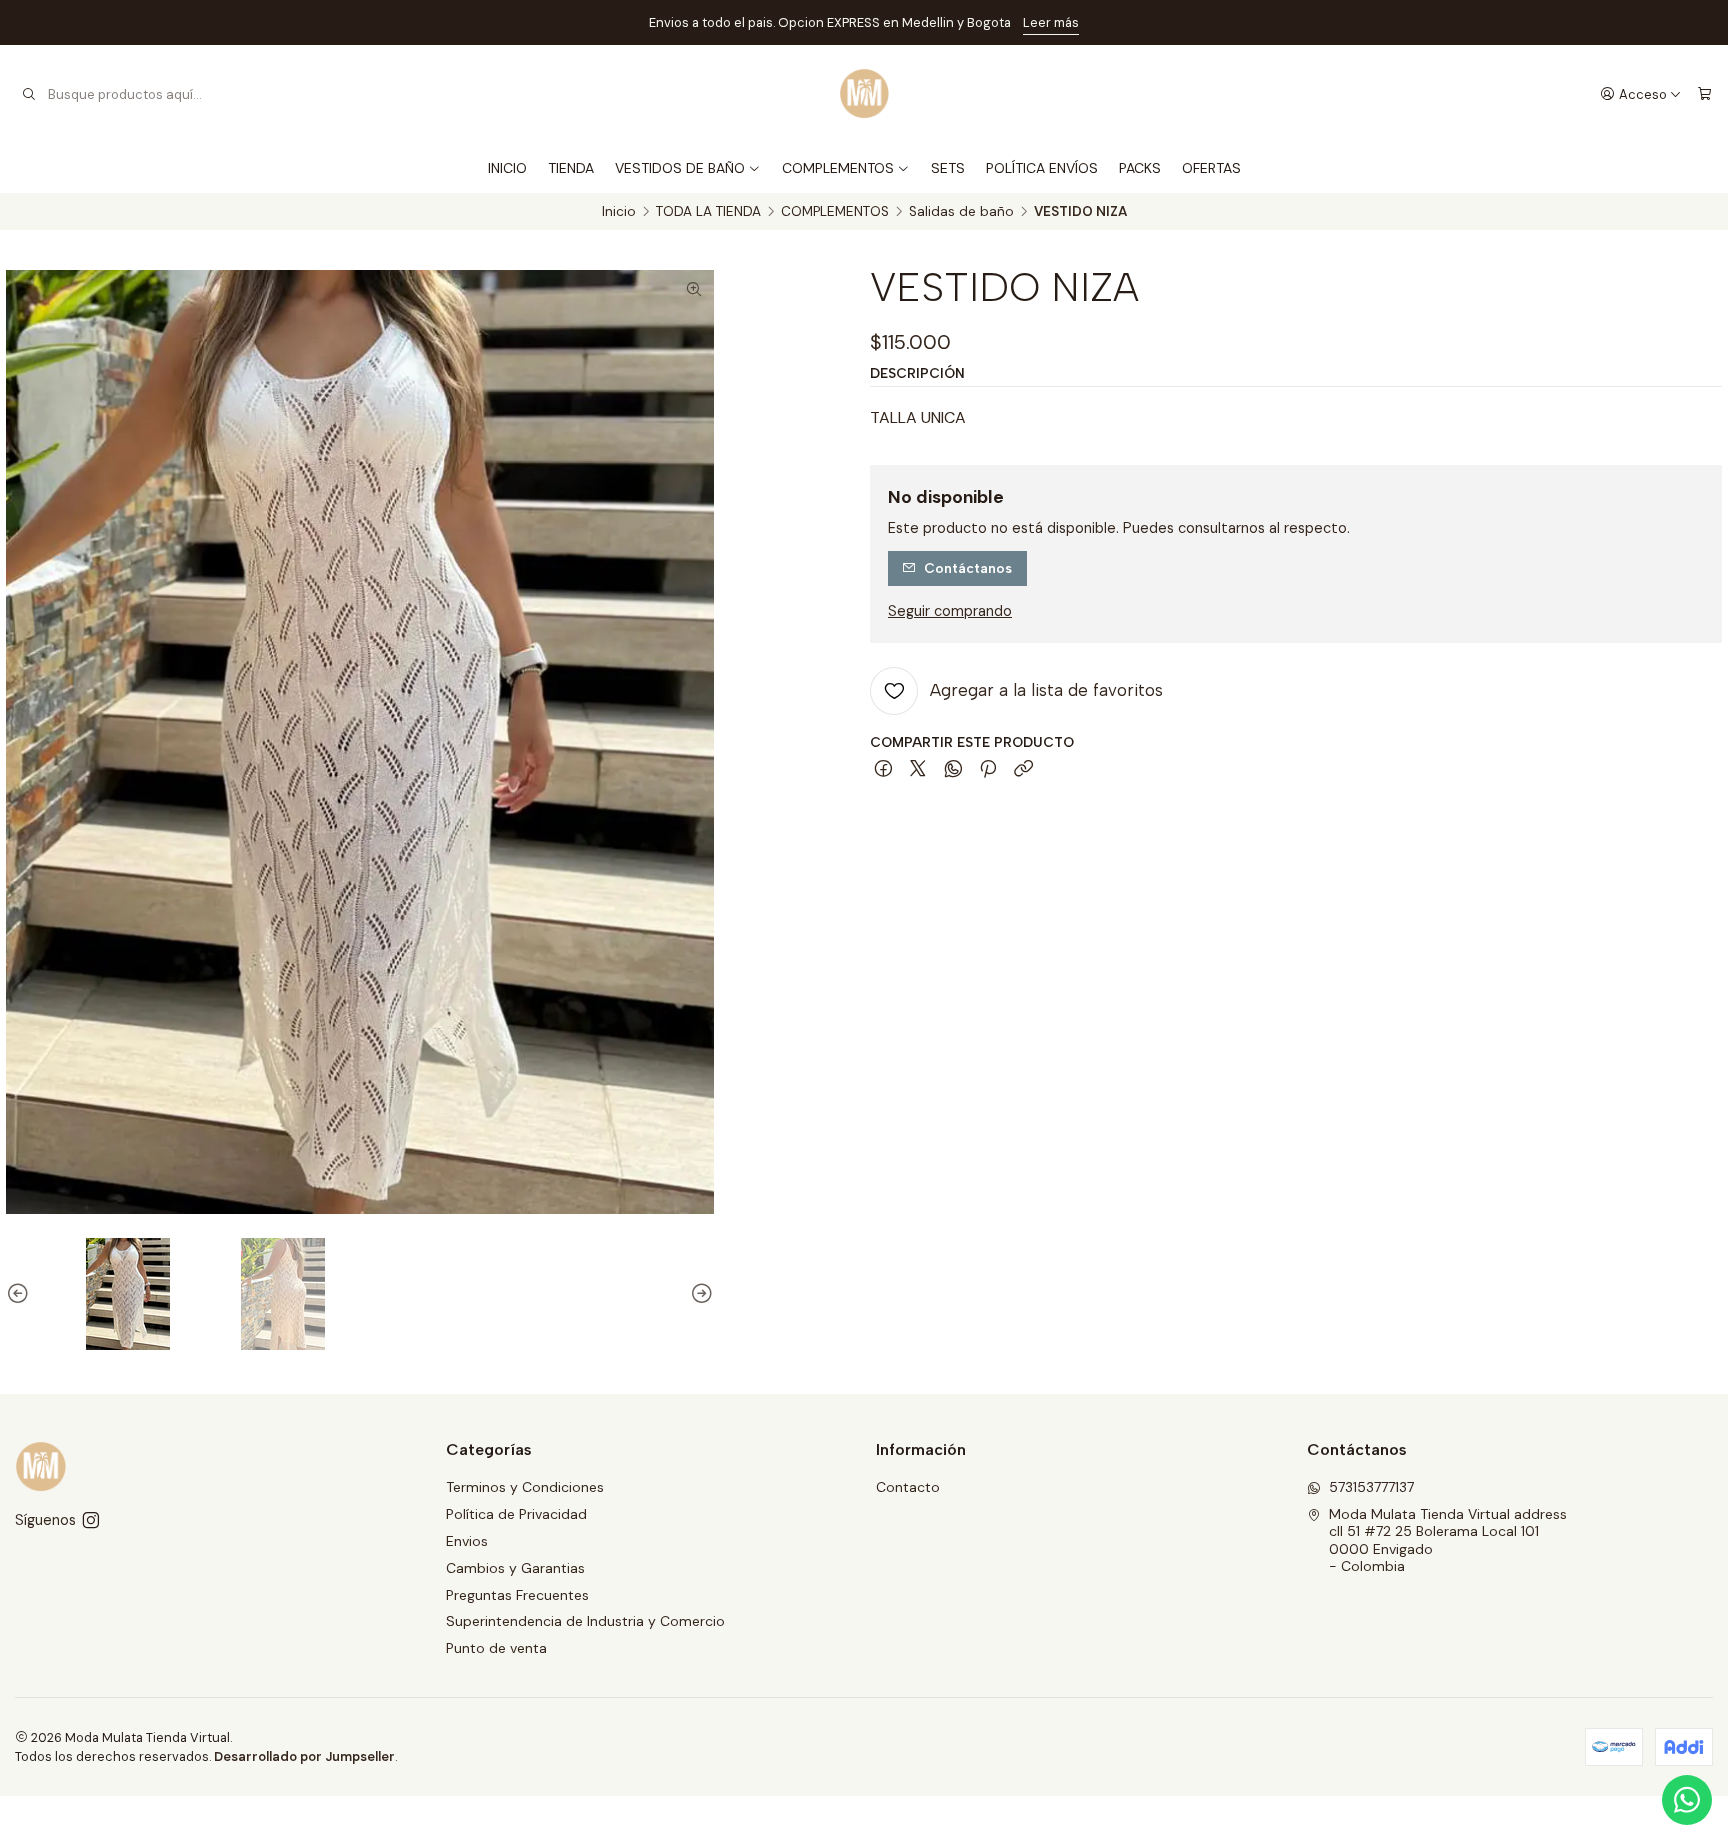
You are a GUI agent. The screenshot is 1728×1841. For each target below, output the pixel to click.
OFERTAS (1211, 168)
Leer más (1051, 22)
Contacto (908, 1487)
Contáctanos (968, 568)
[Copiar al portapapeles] (1023, 770)
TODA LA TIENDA (708, 212)
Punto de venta (496, 1648)
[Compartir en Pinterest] (988, 770)
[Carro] (1704, 94)
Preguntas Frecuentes (517, 1595)
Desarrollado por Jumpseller (304, 1756)
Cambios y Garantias (515, 1568)
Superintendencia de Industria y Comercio (585, 1621)
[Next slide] (699, 1294)
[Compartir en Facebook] (883, 770)
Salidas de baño (961, 212)
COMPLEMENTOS (838, 168)
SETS (948, 168)
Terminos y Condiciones (525, 1487)
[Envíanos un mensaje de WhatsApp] (1687, 1800)
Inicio (619, 212)
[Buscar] (29, 94)
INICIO (507, 168)
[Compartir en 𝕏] (918, 770)
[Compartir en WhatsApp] (953, 770)
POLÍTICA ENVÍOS (1042, 168)
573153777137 (1371, 1487)
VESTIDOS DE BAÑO (680, 168)
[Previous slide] (21, 1294)
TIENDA (571, 168)
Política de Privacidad (516, 1514)
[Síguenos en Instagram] (91, 1520)
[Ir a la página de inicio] (864, 94)
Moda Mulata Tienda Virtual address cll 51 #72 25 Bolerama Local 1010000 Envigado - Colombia (1448, 1540)
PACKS (1140, 168)
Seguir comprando (950, 611)
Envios (467, 1541)
